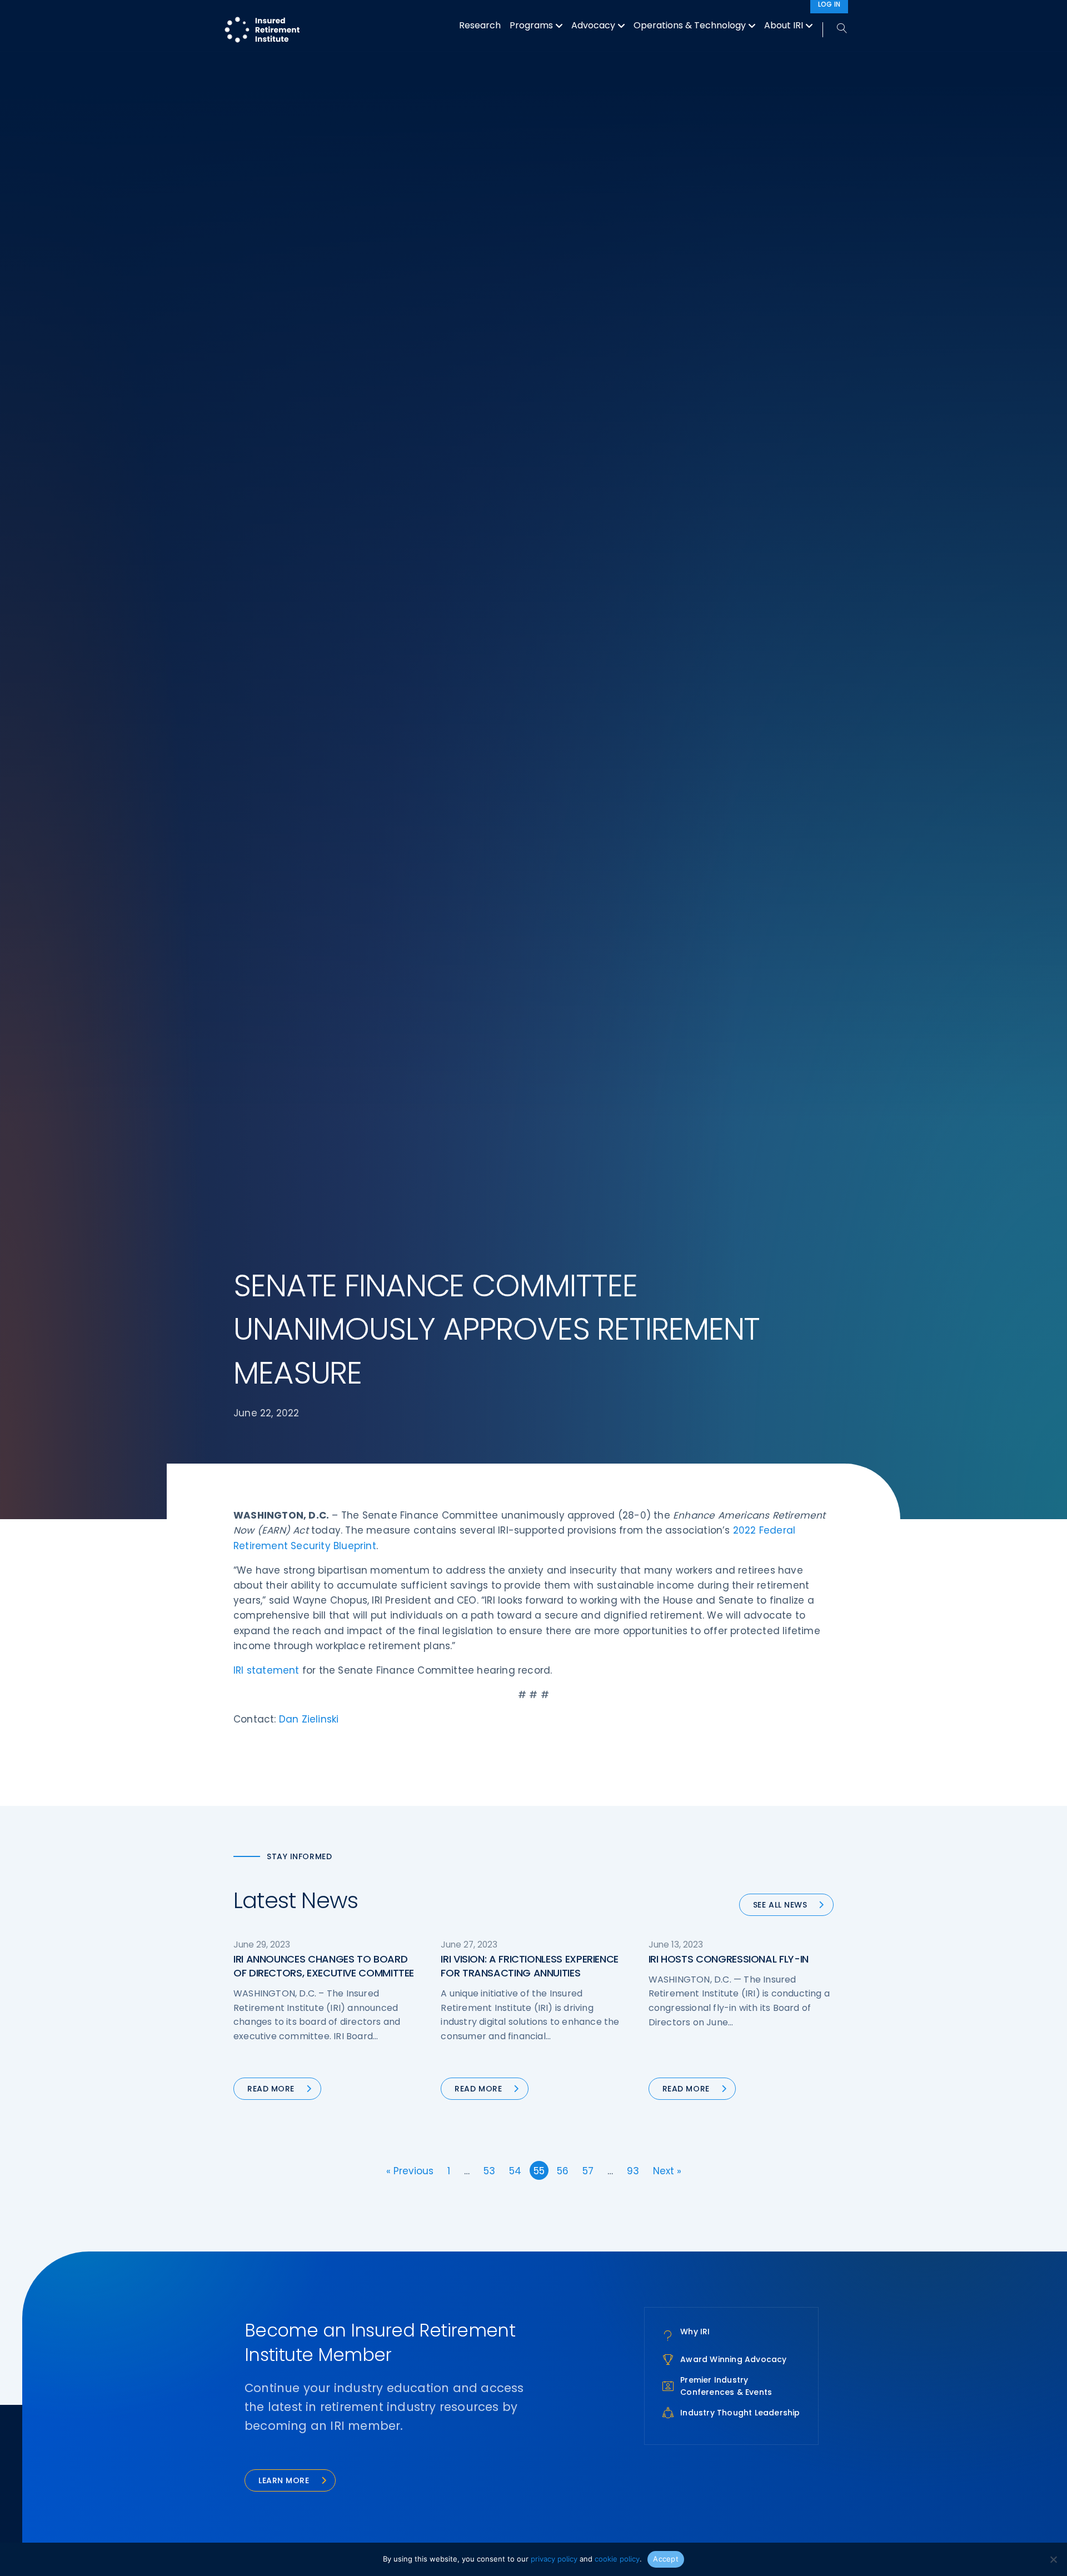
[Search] (836, 29)
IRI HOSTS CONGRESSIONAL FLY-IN (729, 1959)
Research (480, 25)
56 (563, 2171)
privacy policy (554, 2559)
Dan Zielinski (309, 1719)
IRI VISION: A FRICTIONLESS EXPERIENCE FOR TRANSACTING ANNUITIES (530, 1966)
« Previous (410, 2171)
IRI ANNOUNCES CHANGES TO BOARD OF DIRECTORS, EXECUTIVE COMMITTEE (324, 1966)
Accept (666, 2559)
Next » (667, 2171)
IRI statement (266, 1670)
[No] (1053, 2559)
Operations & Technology (690, 25)
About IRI (784, 25)
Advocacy (593, 25)
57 (588, 2171)
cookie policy (617, 2559)
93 (633, 2171)
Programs (531, 25)
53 (489, 2171)
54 (515, 2171)
